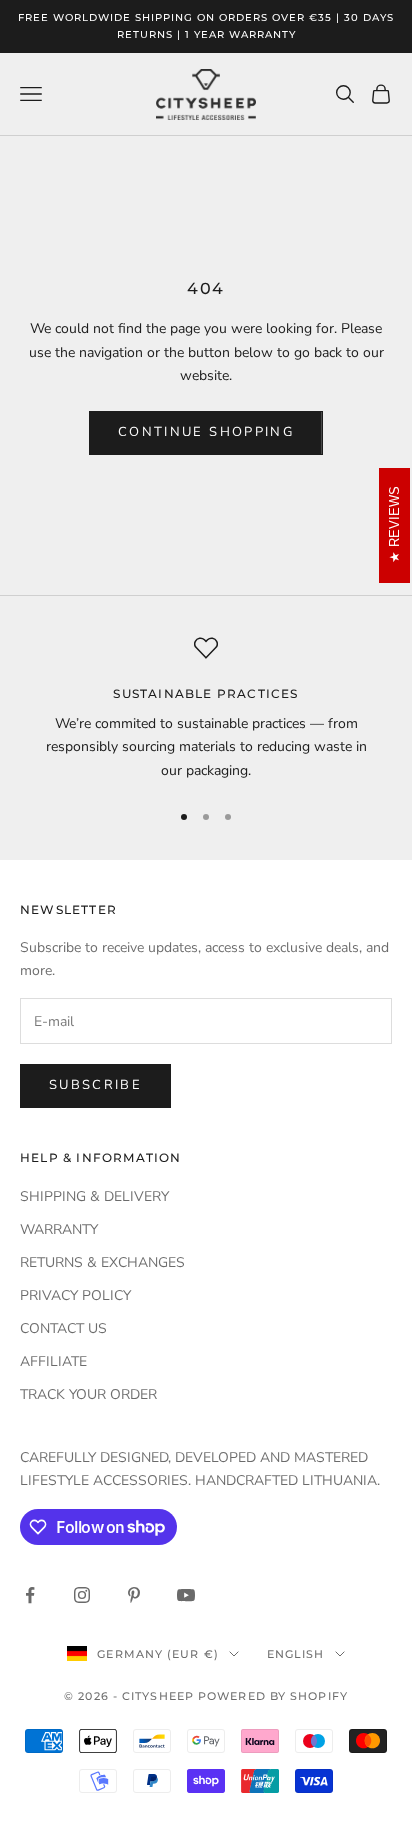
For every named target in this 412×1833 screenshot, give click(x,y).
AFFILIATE (53, 1361)
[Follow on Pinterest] (134, 1595)
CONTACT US (63, 1328)
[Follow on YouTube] (186, 1595)
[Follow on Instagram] (82, 1595)
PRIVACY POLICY (75, 1295)
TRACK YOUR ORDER (88, 1394)
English (296, 1654)
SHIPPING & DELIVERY (94, 1196)
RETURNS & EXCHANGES (102, 1262)
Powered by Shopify (273, 1696)
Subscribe (95, 1085)
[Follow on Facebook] (30, 1595)
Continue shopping (206, 432)
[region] (206, 709)
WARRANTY (59, 1229)
